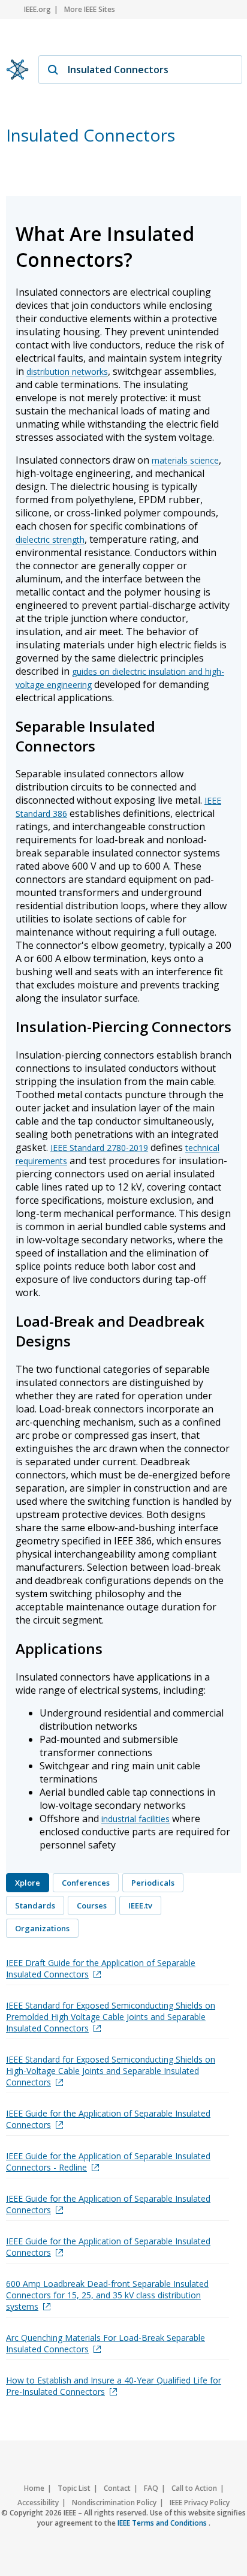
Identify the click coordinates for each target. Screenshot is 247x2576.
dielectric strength (50, 539)
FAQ (151, 2488)
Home (34, 2488)
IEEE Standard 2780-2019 (99, 1148)
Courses (92, 1905)
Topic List (74, 2488)
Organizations (42, 1928)
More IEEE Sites (90, 9)
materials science (185, 460)
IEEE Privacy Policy (200, 2503)
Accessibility (38, 2503)
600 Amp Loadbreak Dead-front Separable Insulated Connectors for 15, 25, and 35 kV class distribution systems (107, 2295)
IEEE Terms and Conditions (163, 2523)
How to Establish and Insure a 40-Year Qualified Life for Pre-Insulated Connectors (114, 2386)
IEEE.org (37, 9)
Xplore (28, 1883)
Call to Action (194, 2488)
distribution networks (67, 372)
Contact (117, 2488)
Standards (35, 1905)
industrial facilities (135, 1819)
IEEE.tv (140, 1905)
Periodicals (153, 1883)
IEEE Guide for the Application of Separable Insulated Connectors (108, 2119)
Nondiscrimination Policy (114, 2503)
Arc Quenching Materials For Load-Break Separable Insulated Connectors (106, 2343)
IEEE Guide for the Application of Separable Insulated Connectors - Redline (108, 2162)
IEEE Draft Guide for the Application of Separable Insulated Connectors (101, 1968)
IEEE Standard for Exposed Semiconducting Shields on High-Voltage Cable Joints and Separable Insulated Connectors (111, 2071)
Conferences (86, 1883)
